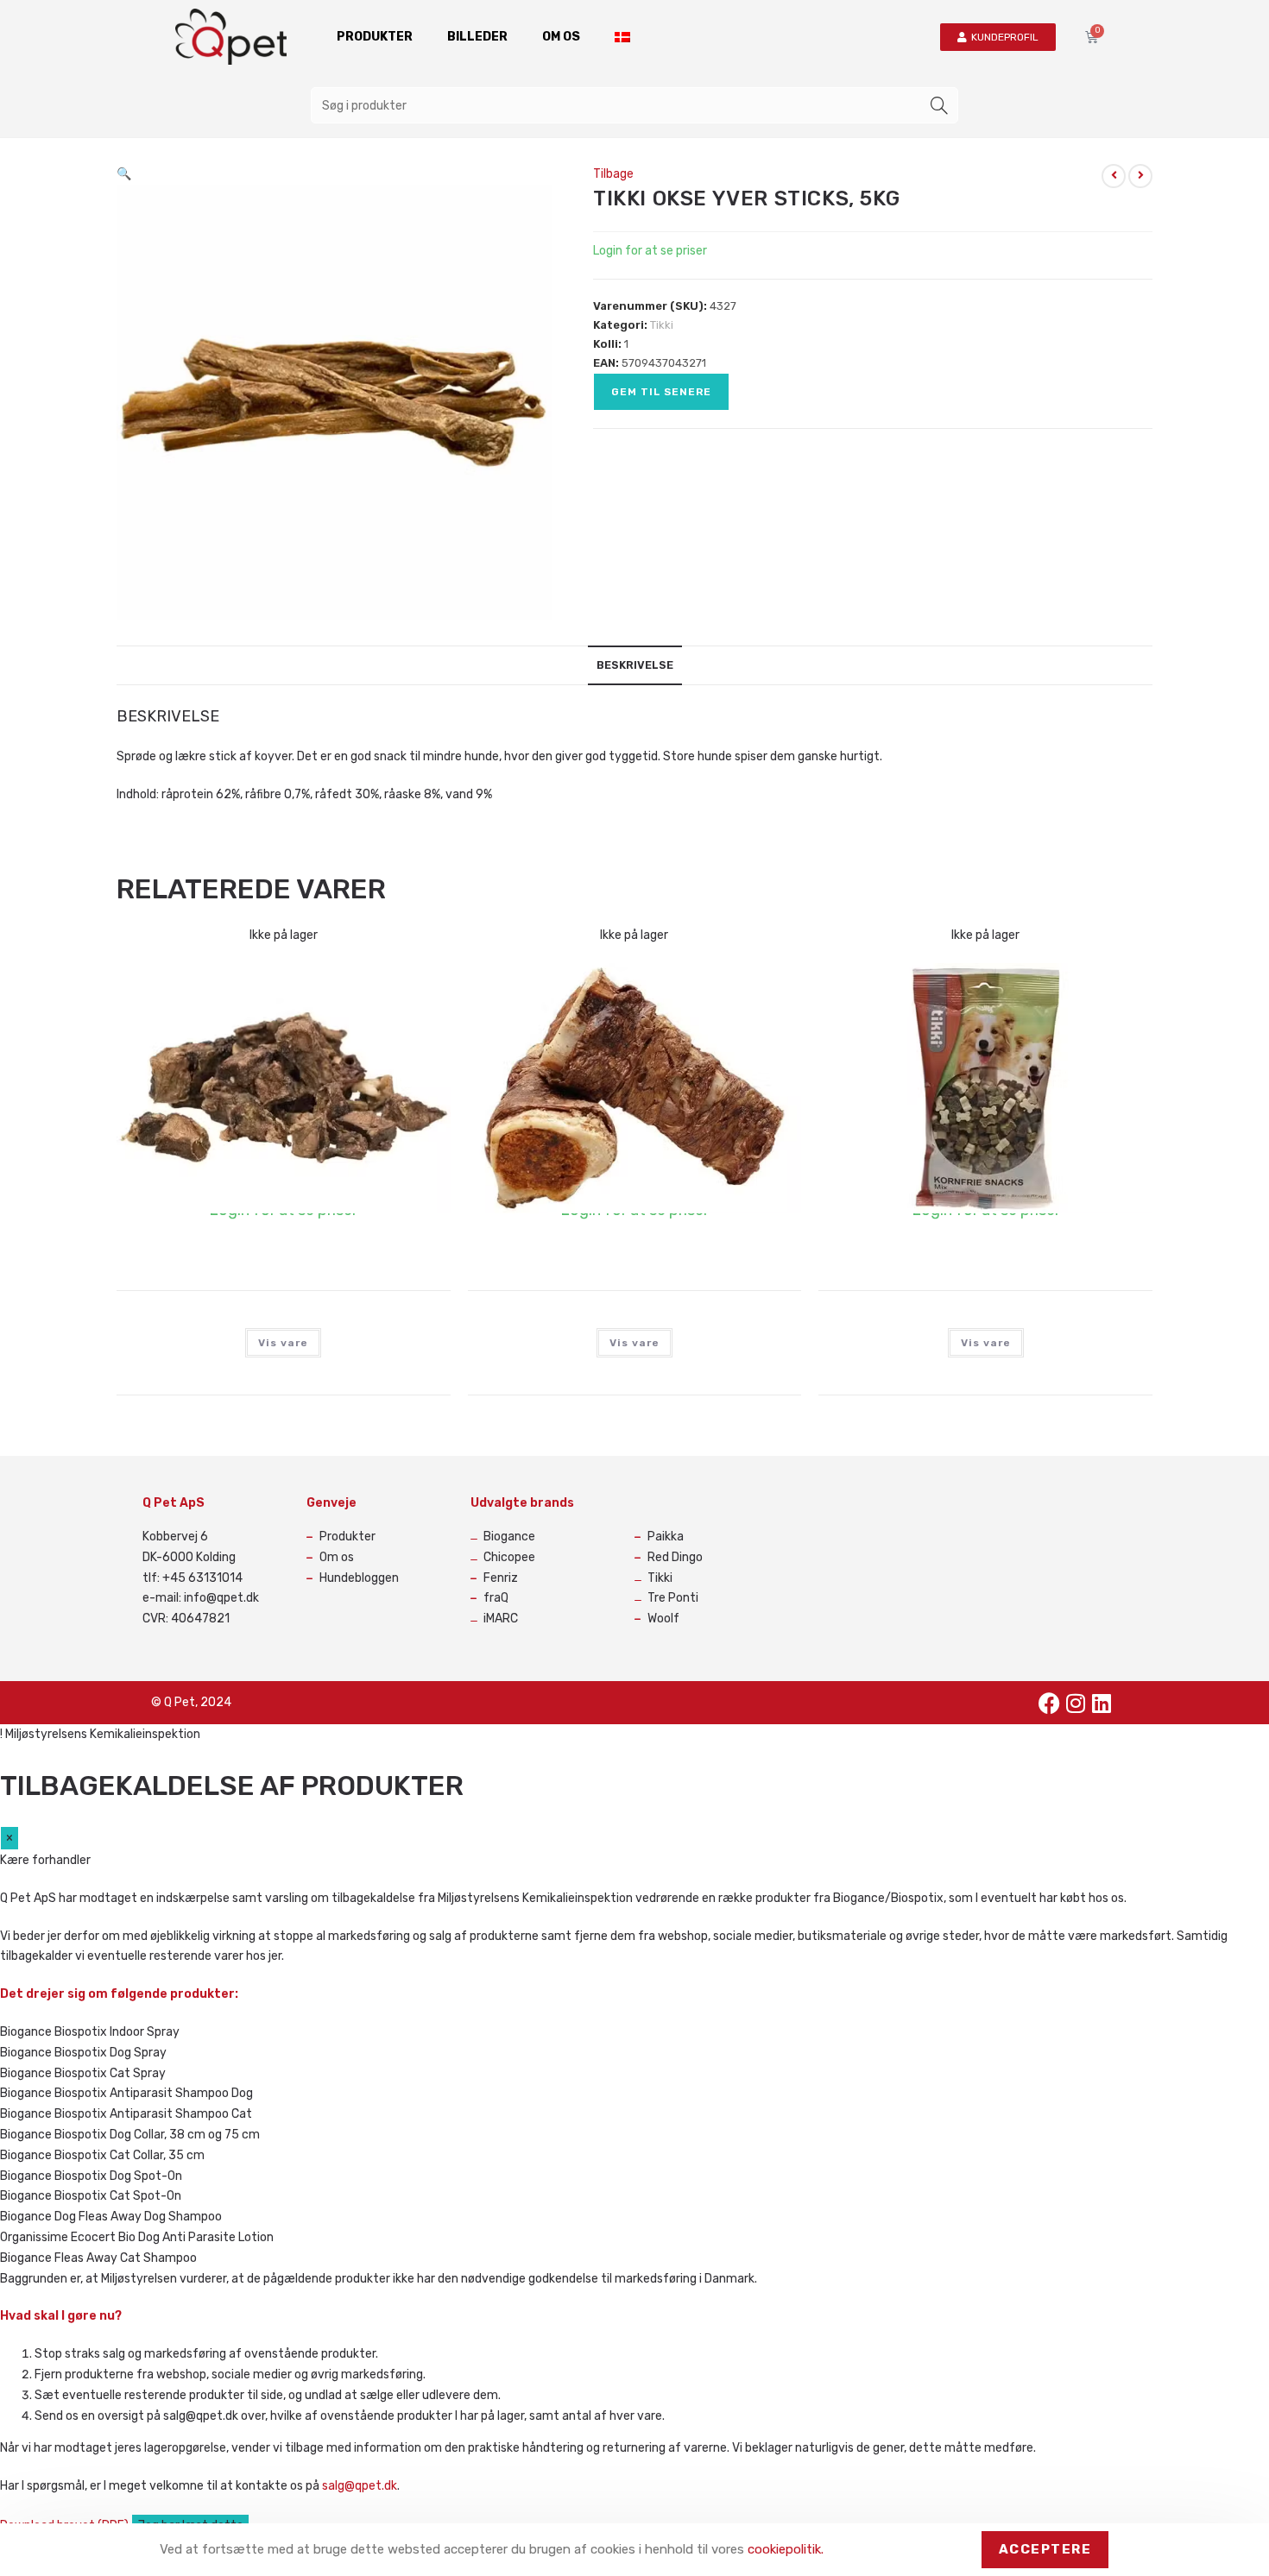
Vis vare (283, 1343)
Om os (561, 37)
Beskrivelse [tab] (635, 665)
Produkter (375, 37)
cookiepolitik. (786, 2549)
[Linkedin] (1102, 1703)
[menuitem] (622, 37)
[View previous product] (1114, 176)
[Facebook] (1050, 1703)
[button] (124, 174)
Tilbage (613, 174)
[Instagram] (1076, 1703)
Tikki (662, 325)
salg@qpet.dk (360, 2486)
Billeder (477, 37)
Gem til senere (661, 392)
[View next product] (1140, 176)
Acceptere (1045, 2549)
